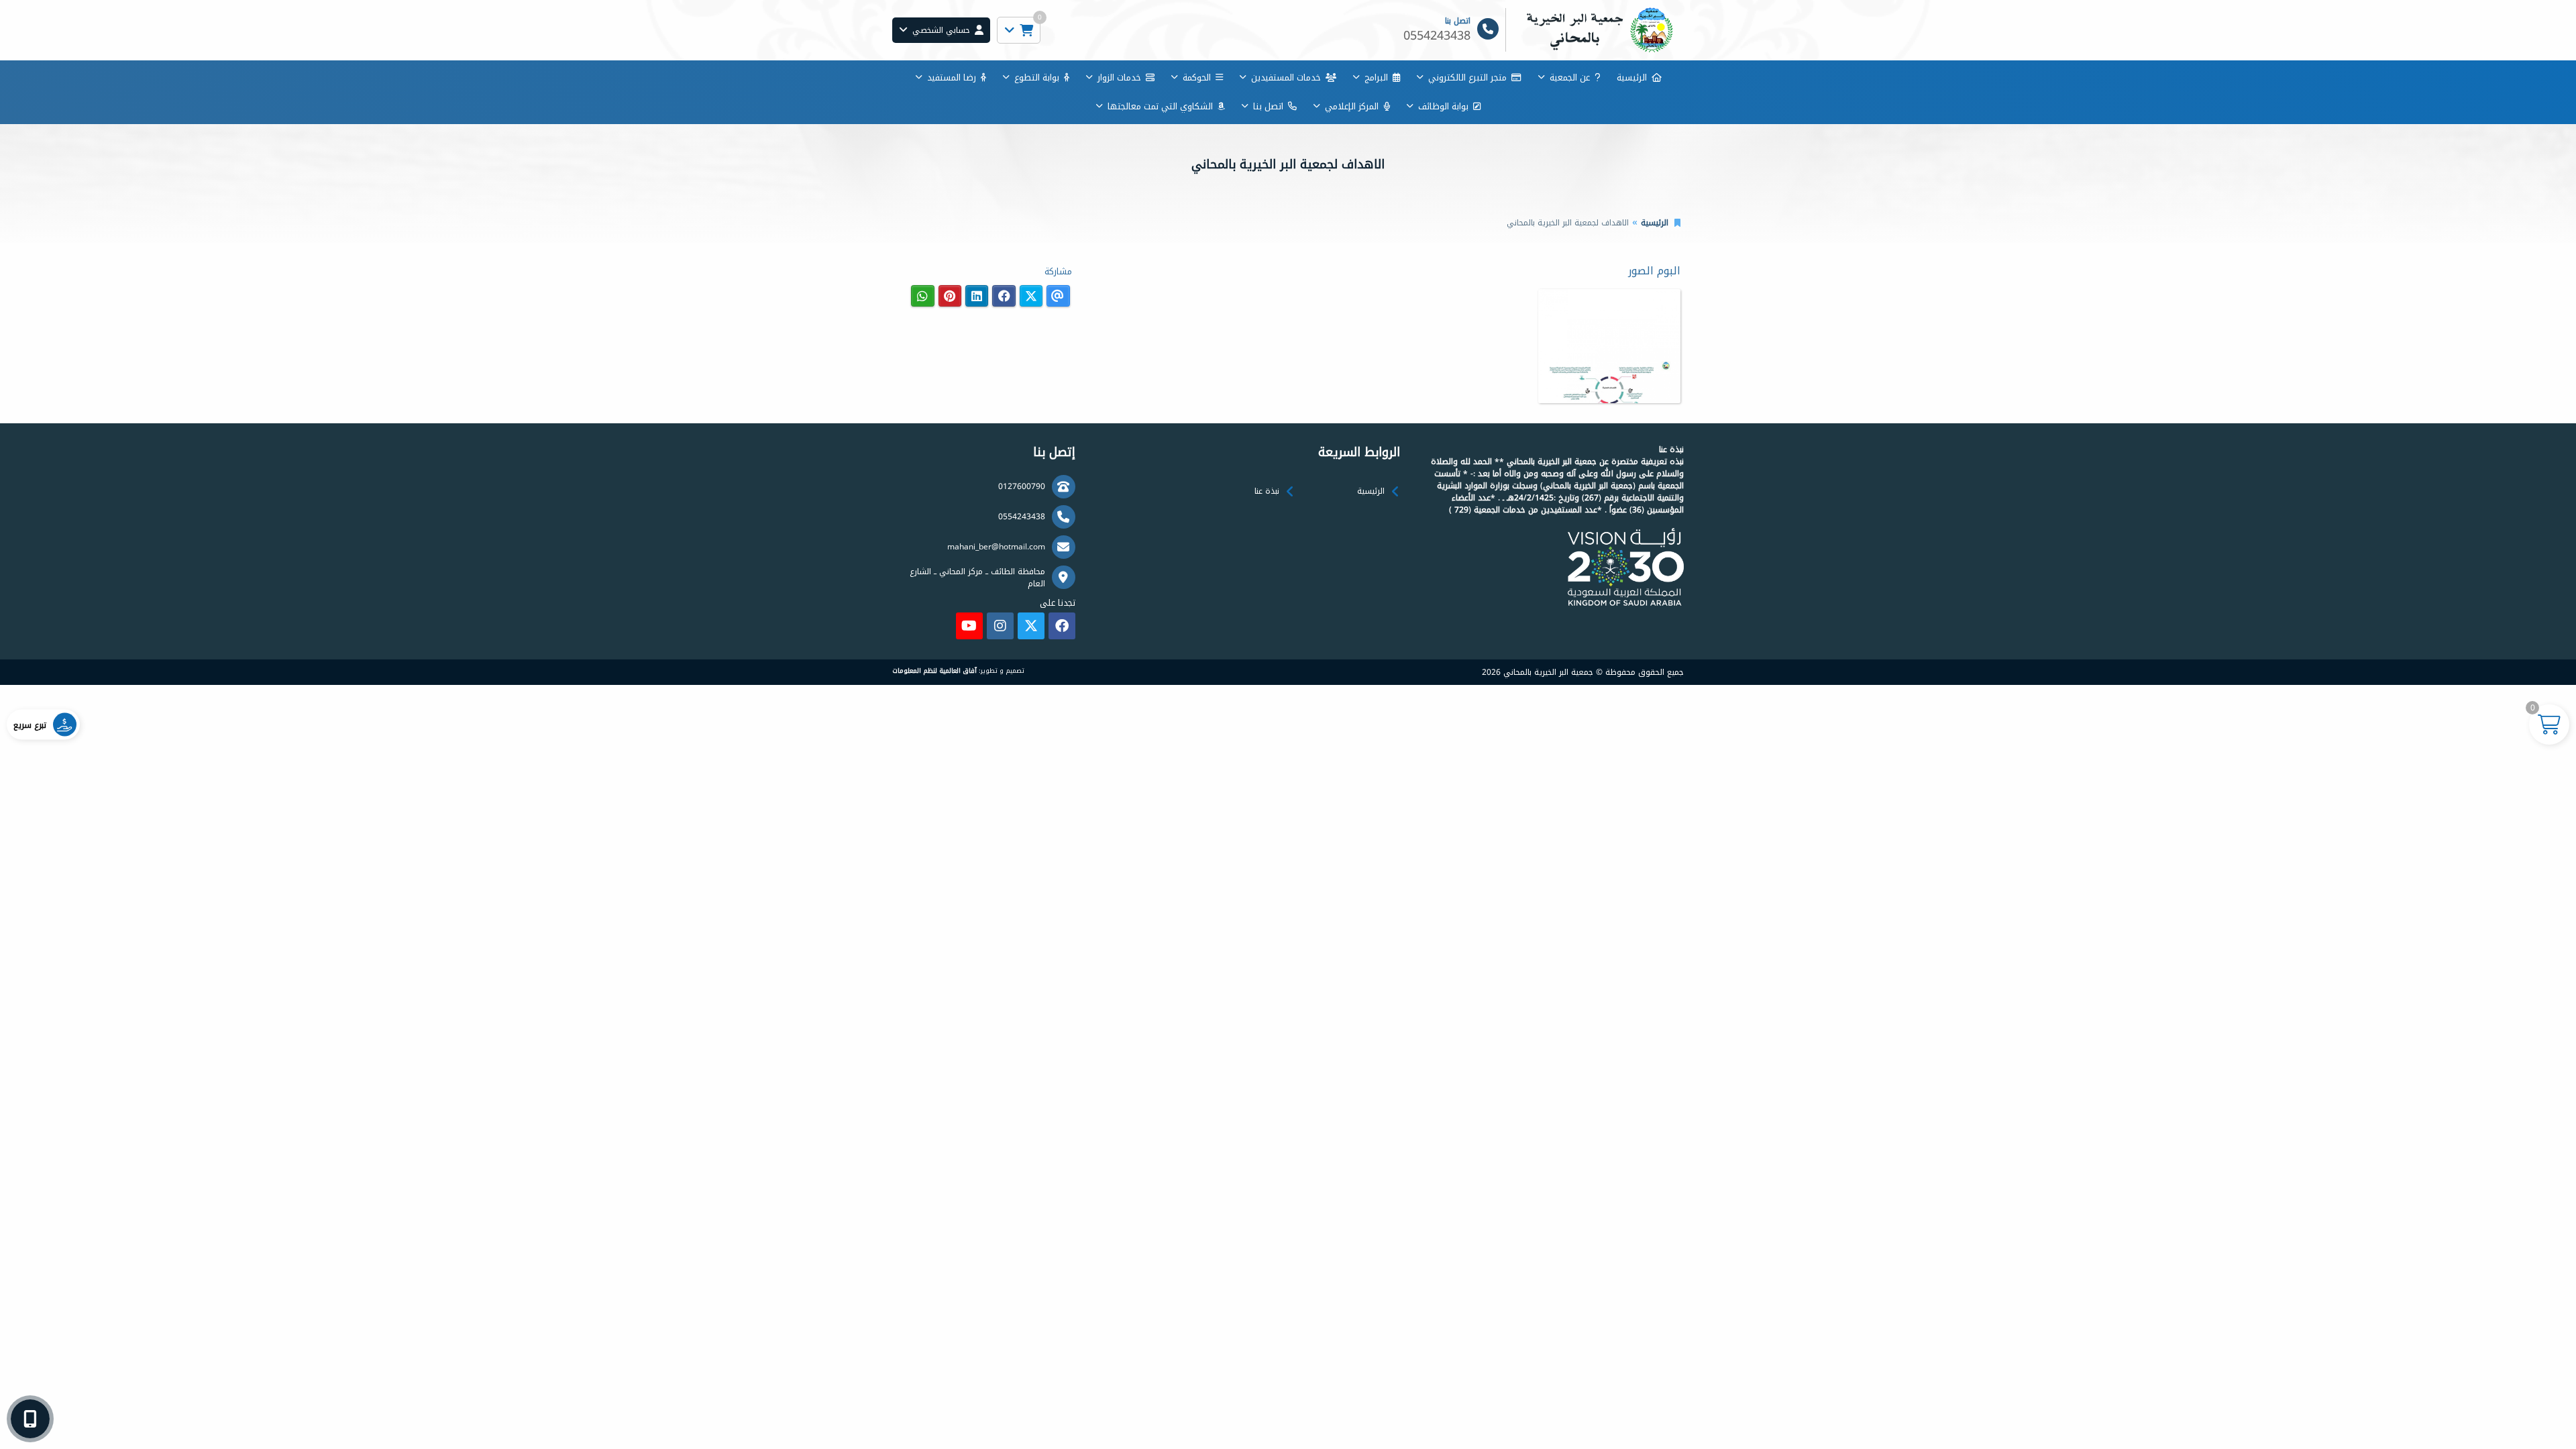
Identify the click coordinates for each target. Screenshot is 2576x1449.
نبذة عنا (1267, 491)
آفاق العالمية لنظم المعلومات (934, 671)
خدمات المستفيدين (1286, 77)
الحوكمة (1197, 77)
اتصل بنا (1268, 106)
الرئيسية (1632, 77)
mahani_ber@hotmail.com (996, 547)
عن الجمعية (1570, 77)
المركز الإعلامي (1352, 106)
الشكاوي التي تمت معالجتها (1160, 106)
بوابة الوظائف (1443, 106)
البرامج (1376, 77)
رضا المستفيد (952, 77)
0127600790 (1022, 486)
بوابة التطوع (1037, 77)
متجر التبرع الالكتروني (1467, 77)
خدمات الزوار (1119, 77)
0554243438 (1022, 517)
